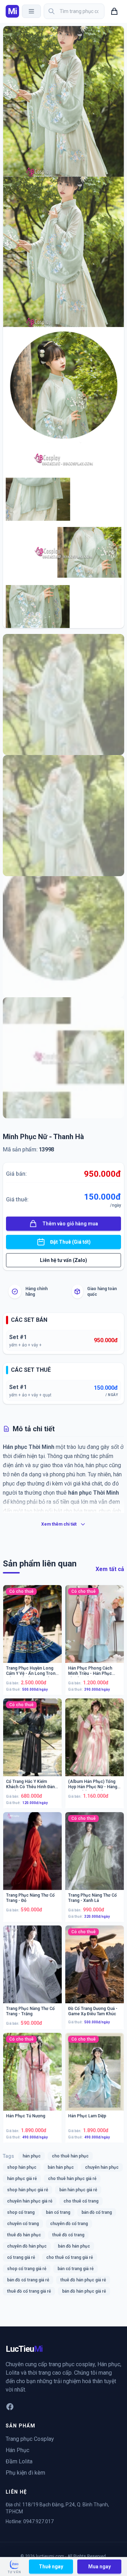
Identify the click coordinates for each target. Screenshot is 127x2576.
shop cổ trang (21, 2212)
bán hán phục (61, 2167)
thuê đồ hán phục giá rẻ (83, 2280)
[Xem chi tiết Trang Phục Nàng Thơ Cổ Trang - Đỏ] (32, 1856)
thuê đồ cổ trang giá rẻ (29, 2291)
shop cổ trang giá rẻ (27, 2269)
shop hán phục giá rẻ (28, 2190)
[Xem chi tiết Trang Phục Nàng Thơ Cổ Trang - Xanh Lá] (95, 1856)
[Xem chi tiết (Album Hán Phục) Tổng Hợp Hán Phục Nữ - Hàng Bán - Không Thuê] (95, 1743)
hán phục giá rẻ (22, 2179)
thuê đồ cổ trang (68, 2235)
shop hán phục (22, 2167)
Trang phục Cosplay (30, 2439)
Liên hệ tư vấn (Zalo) (64, 1260)
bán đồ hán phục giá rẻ (84, 2291)
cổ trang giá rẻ (21, 2257)
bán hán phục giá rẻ (78, 2190)
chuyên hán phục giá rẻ (30, 2201)
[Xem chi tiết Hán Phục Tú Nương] (32, 2078)
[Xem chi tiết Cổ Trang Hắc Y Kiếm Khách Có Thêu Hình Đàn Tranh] (32, 1743)
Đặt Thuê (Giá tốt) (70, 1242)
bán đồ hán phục (74, 2246)
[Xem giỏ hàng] (114, 11)
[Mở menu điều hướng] (31, 11)
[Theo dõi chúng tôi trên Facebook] (10, 2407)
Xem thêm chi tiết (59, 1524)
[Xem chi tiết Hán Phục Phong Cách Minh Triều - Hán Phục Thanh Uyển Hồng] (95, 1630)
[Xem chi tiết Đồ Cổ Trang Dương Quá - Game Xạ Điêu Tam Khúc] (95, 1970)
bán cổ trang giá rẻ (75, 2269)
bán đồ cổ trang (97, 2212)
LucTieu (24, 2349)
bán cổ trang (58, 2212)
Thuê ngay (51, 2566)
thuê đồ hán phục (24, 2235)
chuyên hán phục (102, 2167)
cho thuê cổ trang (81, 2201)
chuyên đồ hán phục (27, 2246)
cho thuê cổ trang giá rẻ (69, 2257)
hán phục (32, 2156)
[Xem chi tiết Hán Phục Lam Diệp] (95, 2078)
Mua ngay (99, 2566)
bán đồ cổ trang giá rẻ (28, 2280)
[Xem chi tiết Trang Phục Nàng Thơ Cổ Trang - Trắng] (32, 1970)
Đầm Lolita (19, 2461)
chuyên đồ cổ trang (69, 2224)
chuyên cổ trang (23, 2224)
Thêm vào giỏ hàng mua (70, 1224)
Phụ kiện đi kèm (25, 2473)
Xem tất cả (110, 1569)
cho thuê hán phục (70, 2156)
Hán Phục (17, 2450)
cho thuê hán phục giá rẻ (72, 2179)
